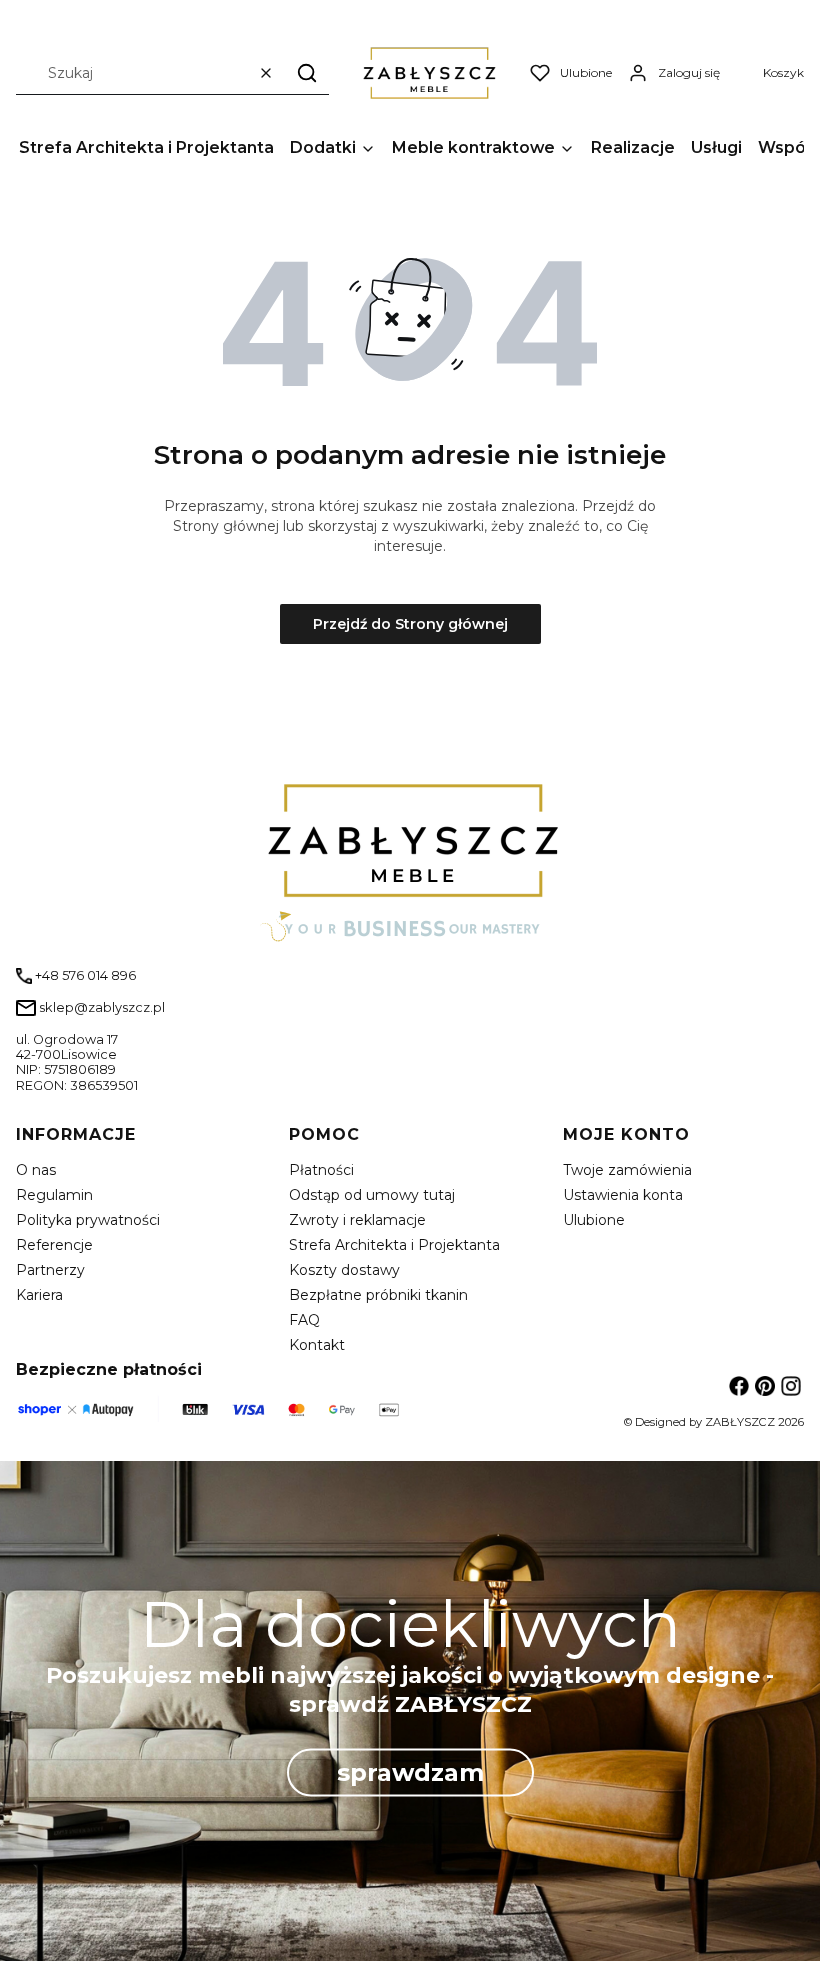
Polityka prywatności (88, 1220)
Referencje (54, 1245)
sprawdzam (410, 1771)
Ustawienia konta (623, 1195)
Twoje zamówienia (627, 1170)
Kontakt (317, 1345)
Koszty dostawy (344, 1270)
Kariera (39, 1295)
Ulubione (594, 1220)
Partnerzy (50, 1270)
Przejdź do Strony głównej (410, 624)
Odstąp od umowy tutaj (372, 1195)
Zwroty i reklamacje (357, 1220)
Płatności (321, 1170)
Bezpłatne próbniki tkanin (378, 1295)
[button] (307, 72)
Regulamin (54, 1195)
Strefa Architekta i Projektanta (394, 1245)
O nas (36, 1170)
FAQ (304, 1320)
